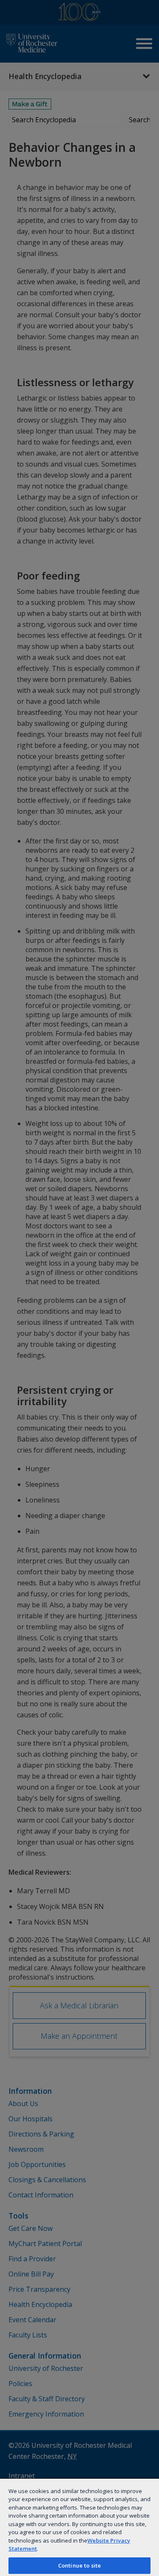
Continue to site (79, 2565)
